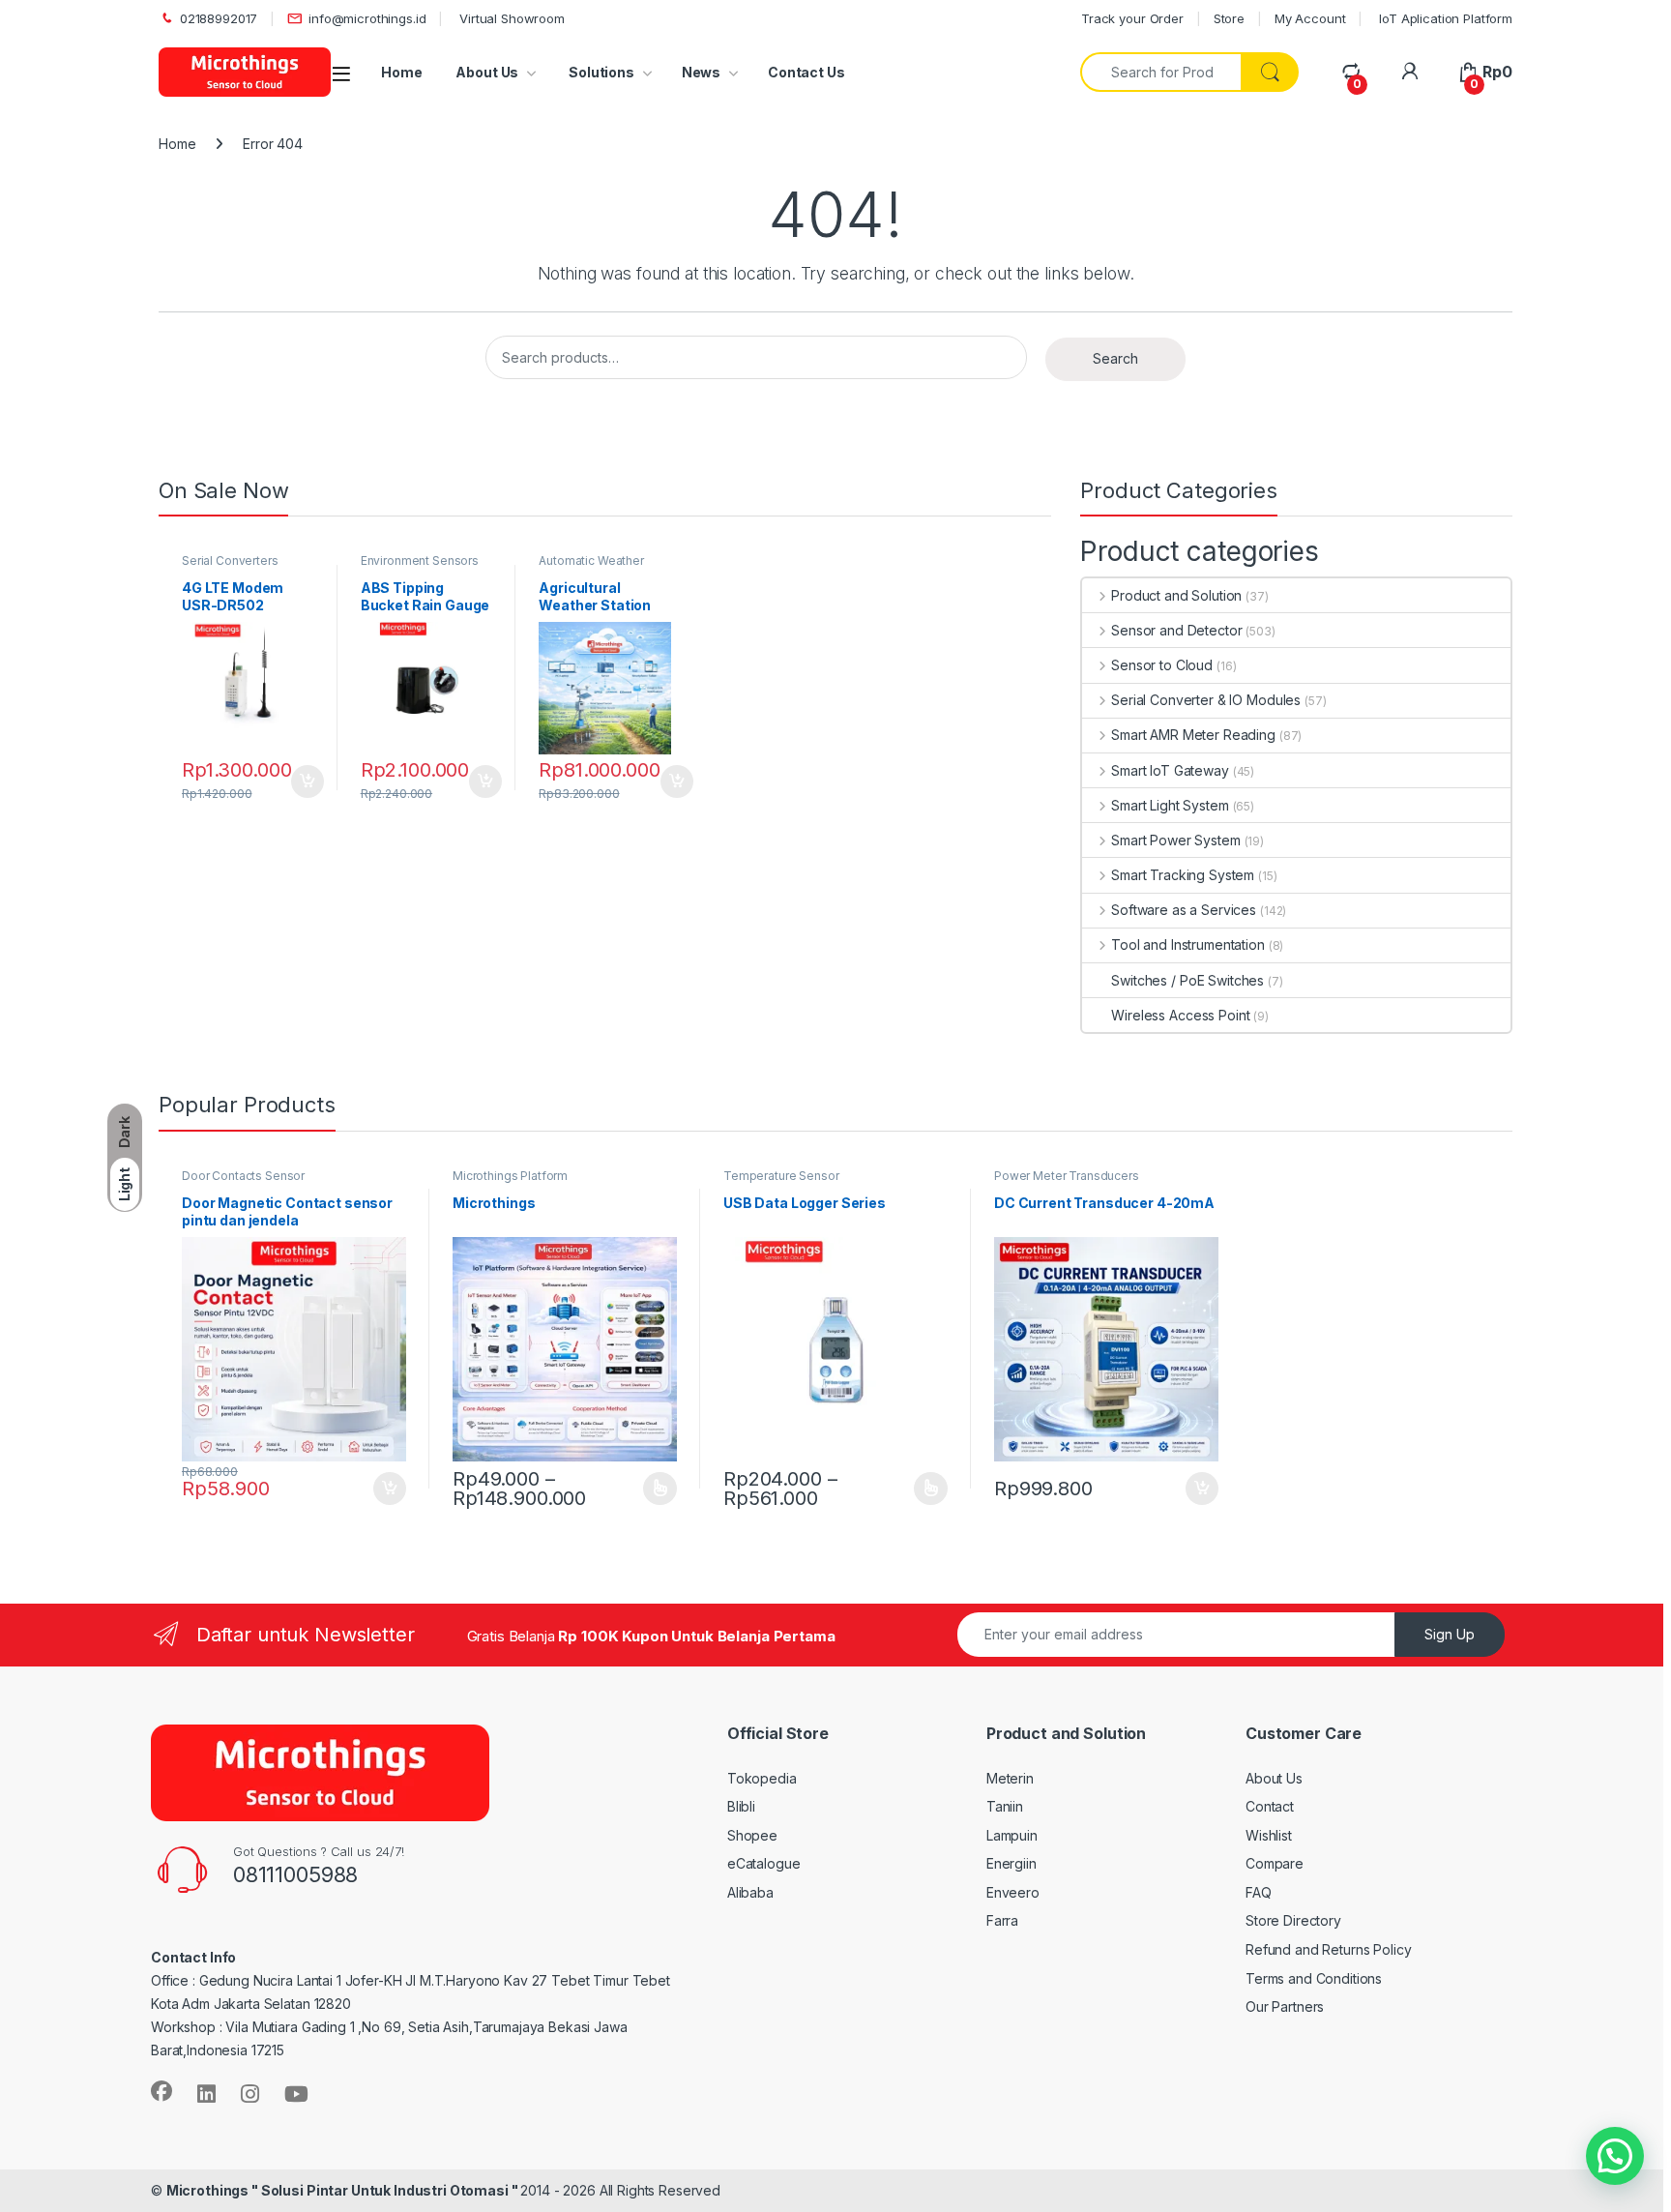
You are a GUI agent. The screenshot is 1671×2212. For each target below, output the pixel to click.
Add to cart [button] (308, 782)
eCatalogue (764, 1863)
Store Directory (1293, 1920)
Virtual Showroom (510, 18)
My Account (1310, 18)
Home (401, 72)
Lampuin (1012, 1835)
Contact (1270, 1806)
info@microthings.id (367, 18)
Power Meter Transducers (1067, 1176)
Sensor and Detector (1176, 630)
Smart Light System (1170, 805)
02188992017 (219, 18)
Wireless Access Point (1180, 1015)
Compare (1275, 1863)
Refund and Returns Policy (1329, 1949)
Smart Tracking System (1183, 875)
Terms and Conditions (1314, 1978)
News (701, 72)
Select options (654, 1489)
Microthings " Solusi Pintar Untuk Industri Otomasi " (344, 2190)
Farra (1002, 1920)
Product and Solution (1176, 595)
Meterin (1010, 1778)
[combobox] (1161, 72)
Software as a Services (1184, 910)
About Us (487, 72)
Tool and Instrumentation (1187, 944)
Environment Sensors (420, 560)
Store (1229, 18)
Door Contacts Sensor (243, 1176)
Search (1115, 358)
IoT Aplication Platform (1444, 18)
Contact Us (806, 72)
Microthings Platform (510, 1176)
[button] (1615, 2156)
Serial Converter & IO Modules (1206, 700)
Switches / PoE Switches (1187, 980)
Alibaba (750, 1892)
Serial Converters (230, 560)
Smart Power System (1175, 840)
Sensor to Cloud (1162, 665)
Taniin (1005, 1806)
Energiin (1011, 1863)
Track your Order (1132, 18)
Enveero (1013, 1892)
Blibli (741, 1806)
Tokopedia (762, 1778)
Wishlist (1269, 1835)
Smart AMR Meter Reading (1193, 735)
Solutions (600, 72)
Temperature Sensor (781, 1176)
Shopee (752, 1835)
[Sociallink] (161, 2091)
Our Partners (1285, 2006)
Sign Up (1450, 1634)
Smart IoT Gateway (1170, 770)
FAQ (1259, 1892)
